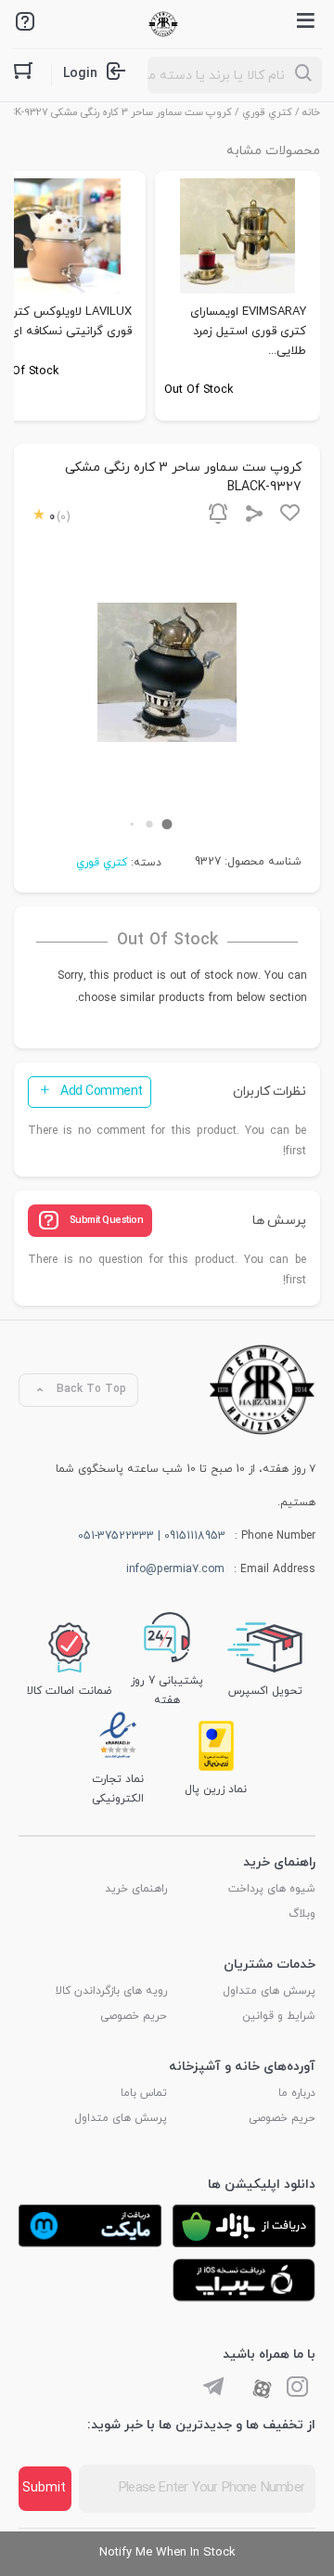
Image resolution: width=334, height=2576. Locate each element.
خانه (311, 112)
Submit (44, 2488)
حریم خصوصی (134, 2016)
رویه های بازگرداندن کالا (111, 1991)
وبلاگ (302, 1914)
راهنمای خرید (136, 1889)
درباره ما (297, 2093)
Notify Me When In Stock (167, 2553)
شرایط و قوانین (279, 2016)
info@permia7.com (175, 1569)
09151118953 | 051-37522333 (152, 1536)
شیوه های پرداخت (272, 1889)
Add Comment (102, 1092)
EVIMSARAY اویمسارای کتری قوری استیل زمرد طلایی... (248, 332)
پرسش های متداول (269, 1991)
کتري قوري (267, 112)
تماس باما (144, 2093)
